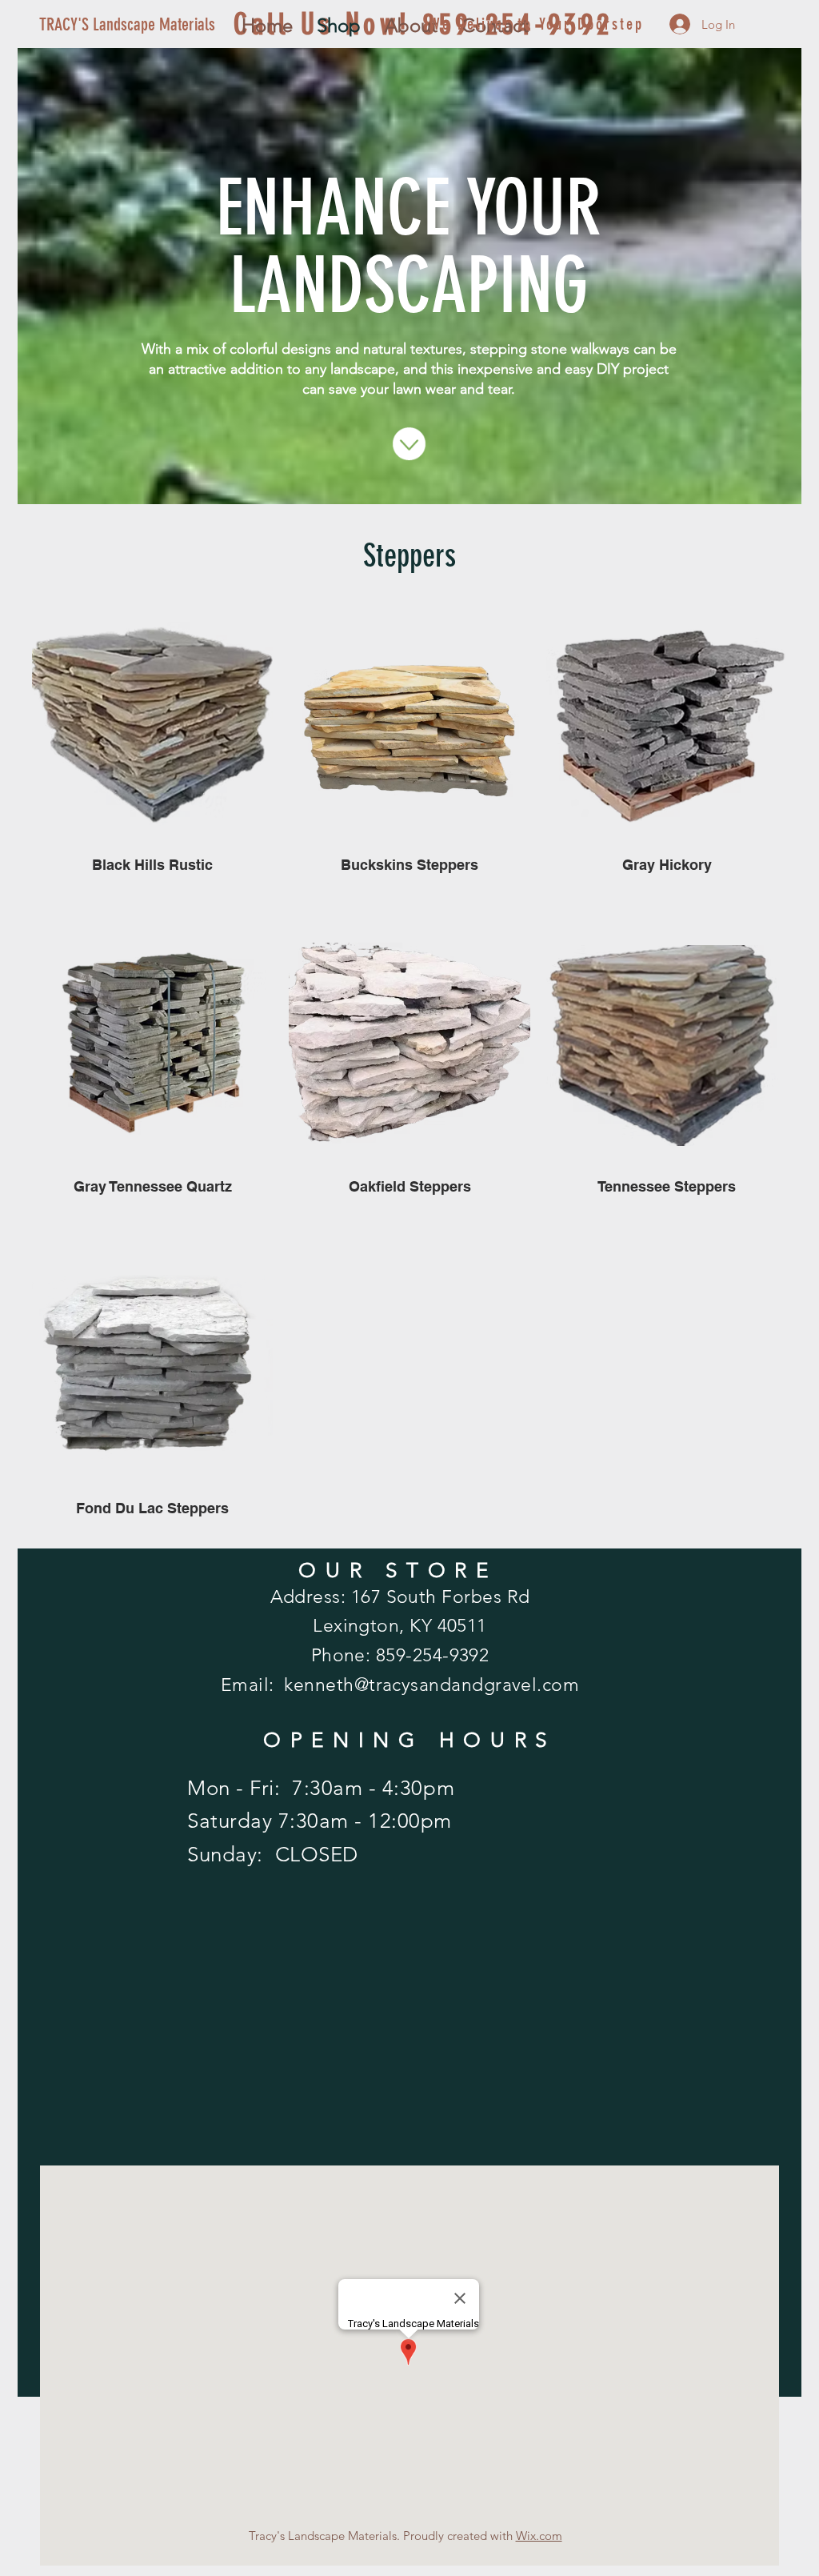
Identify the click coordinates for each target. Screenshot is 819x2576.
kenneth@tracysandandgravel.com (431, 1685)
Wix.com (539, 2536)
